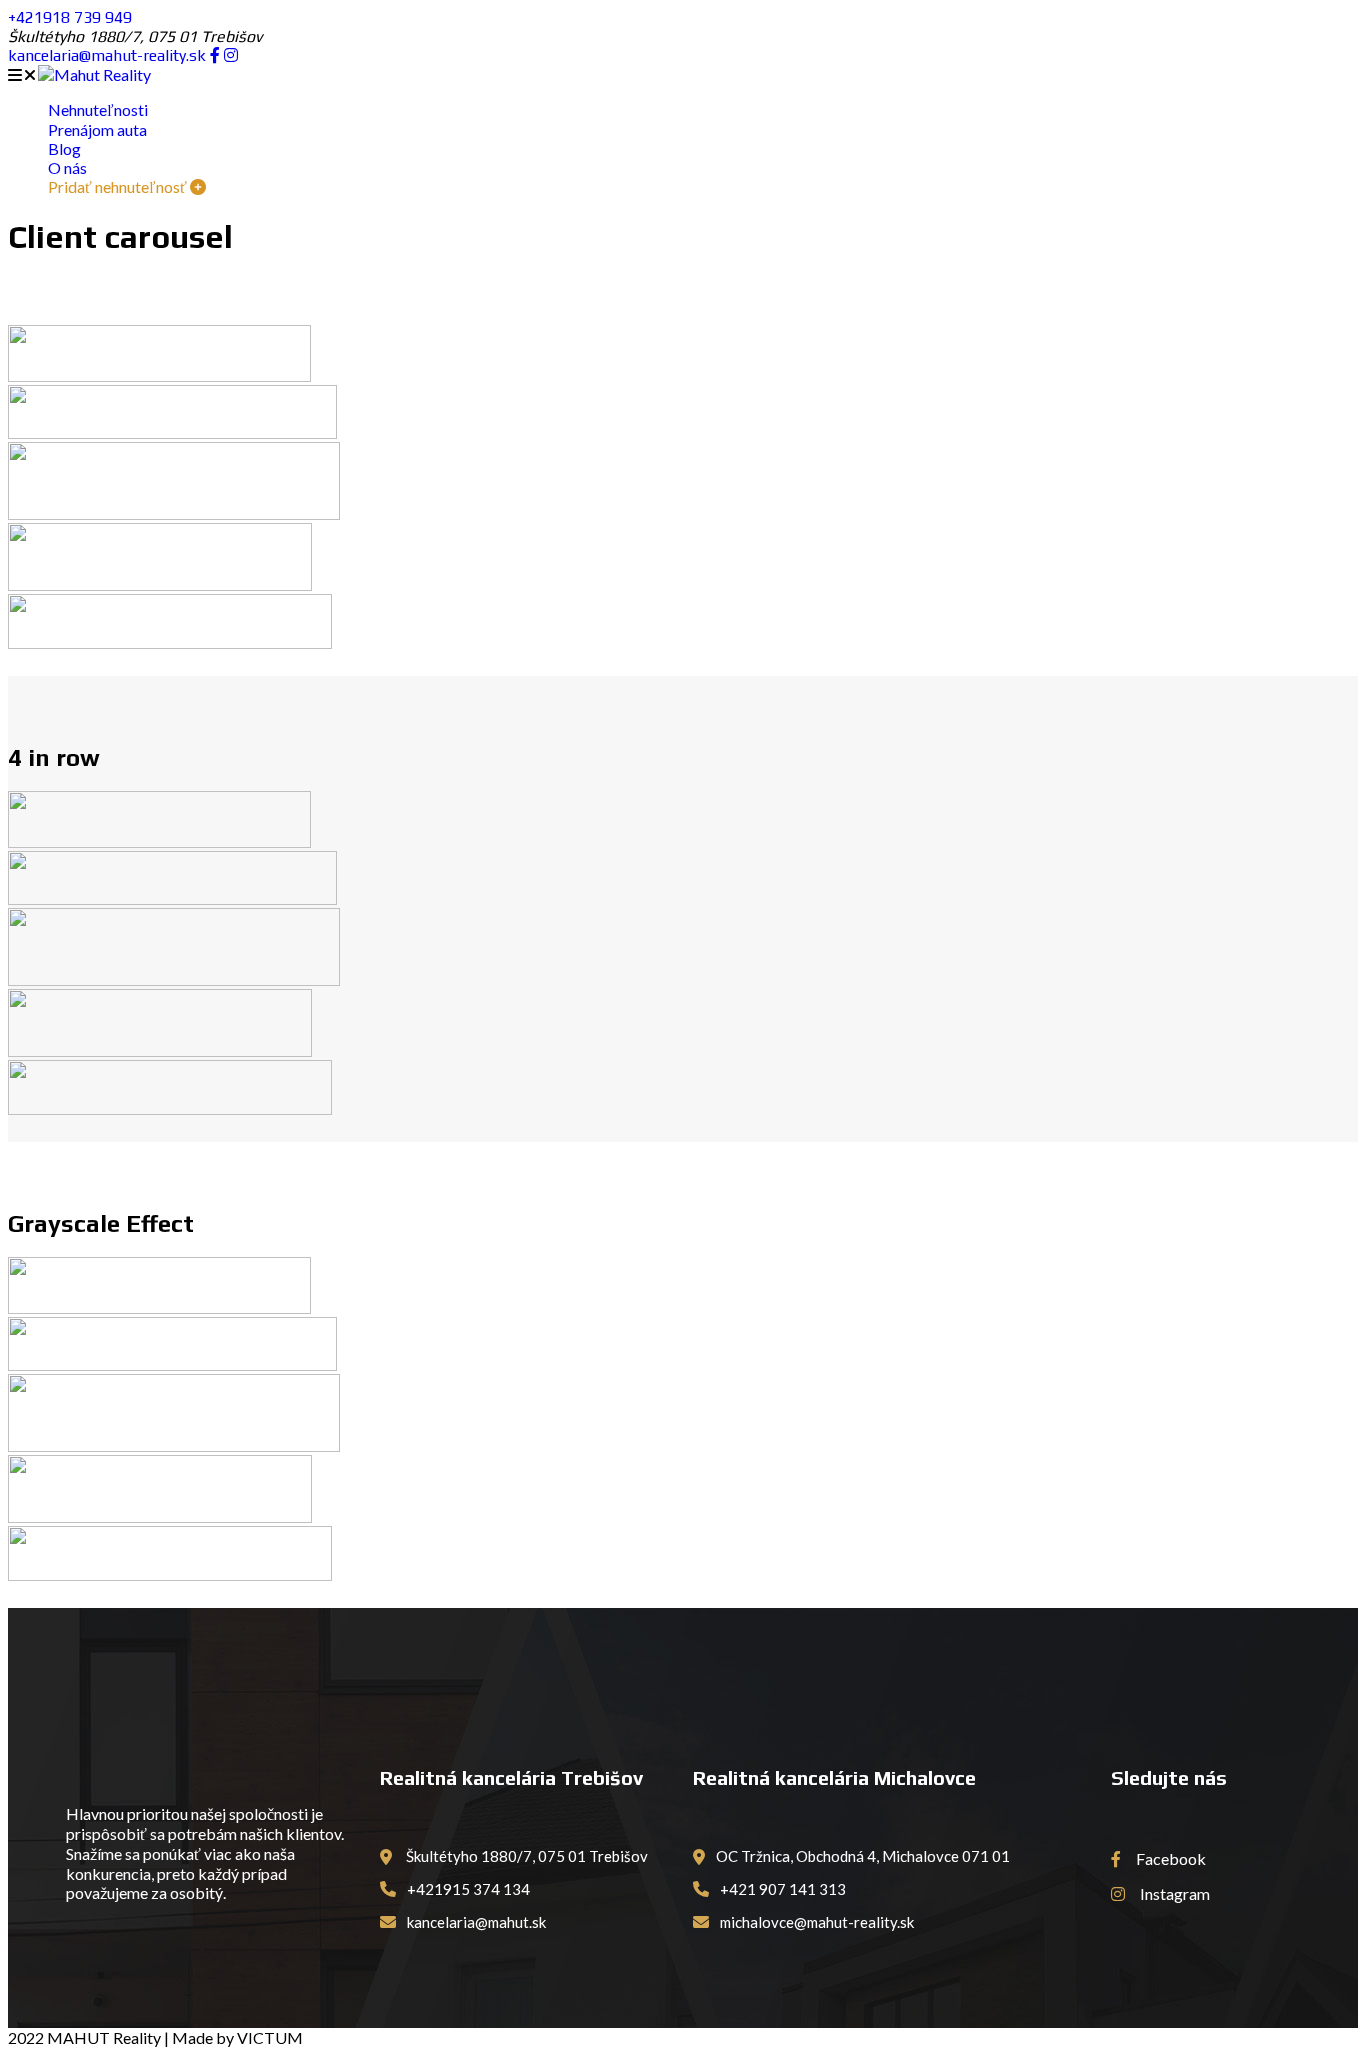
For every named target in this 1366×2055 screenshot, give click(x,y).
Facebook (1169, 1858)
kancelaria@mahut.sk (475, 1922)
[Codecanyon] (172, 432)
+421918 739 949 (70, 17)
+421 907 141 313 (781, 1889)
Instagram (1173, 1893)
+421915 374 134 (467, 1889)
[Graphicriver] (174, 513)
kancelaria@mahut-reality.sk (109, 55)
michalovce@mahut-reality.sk (815, 1922)
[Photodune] (160, 584)
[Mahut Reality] (94, 74)
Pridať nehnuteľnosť (119, 186)
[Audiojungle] (159, 375)
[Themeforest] (170, 642)
